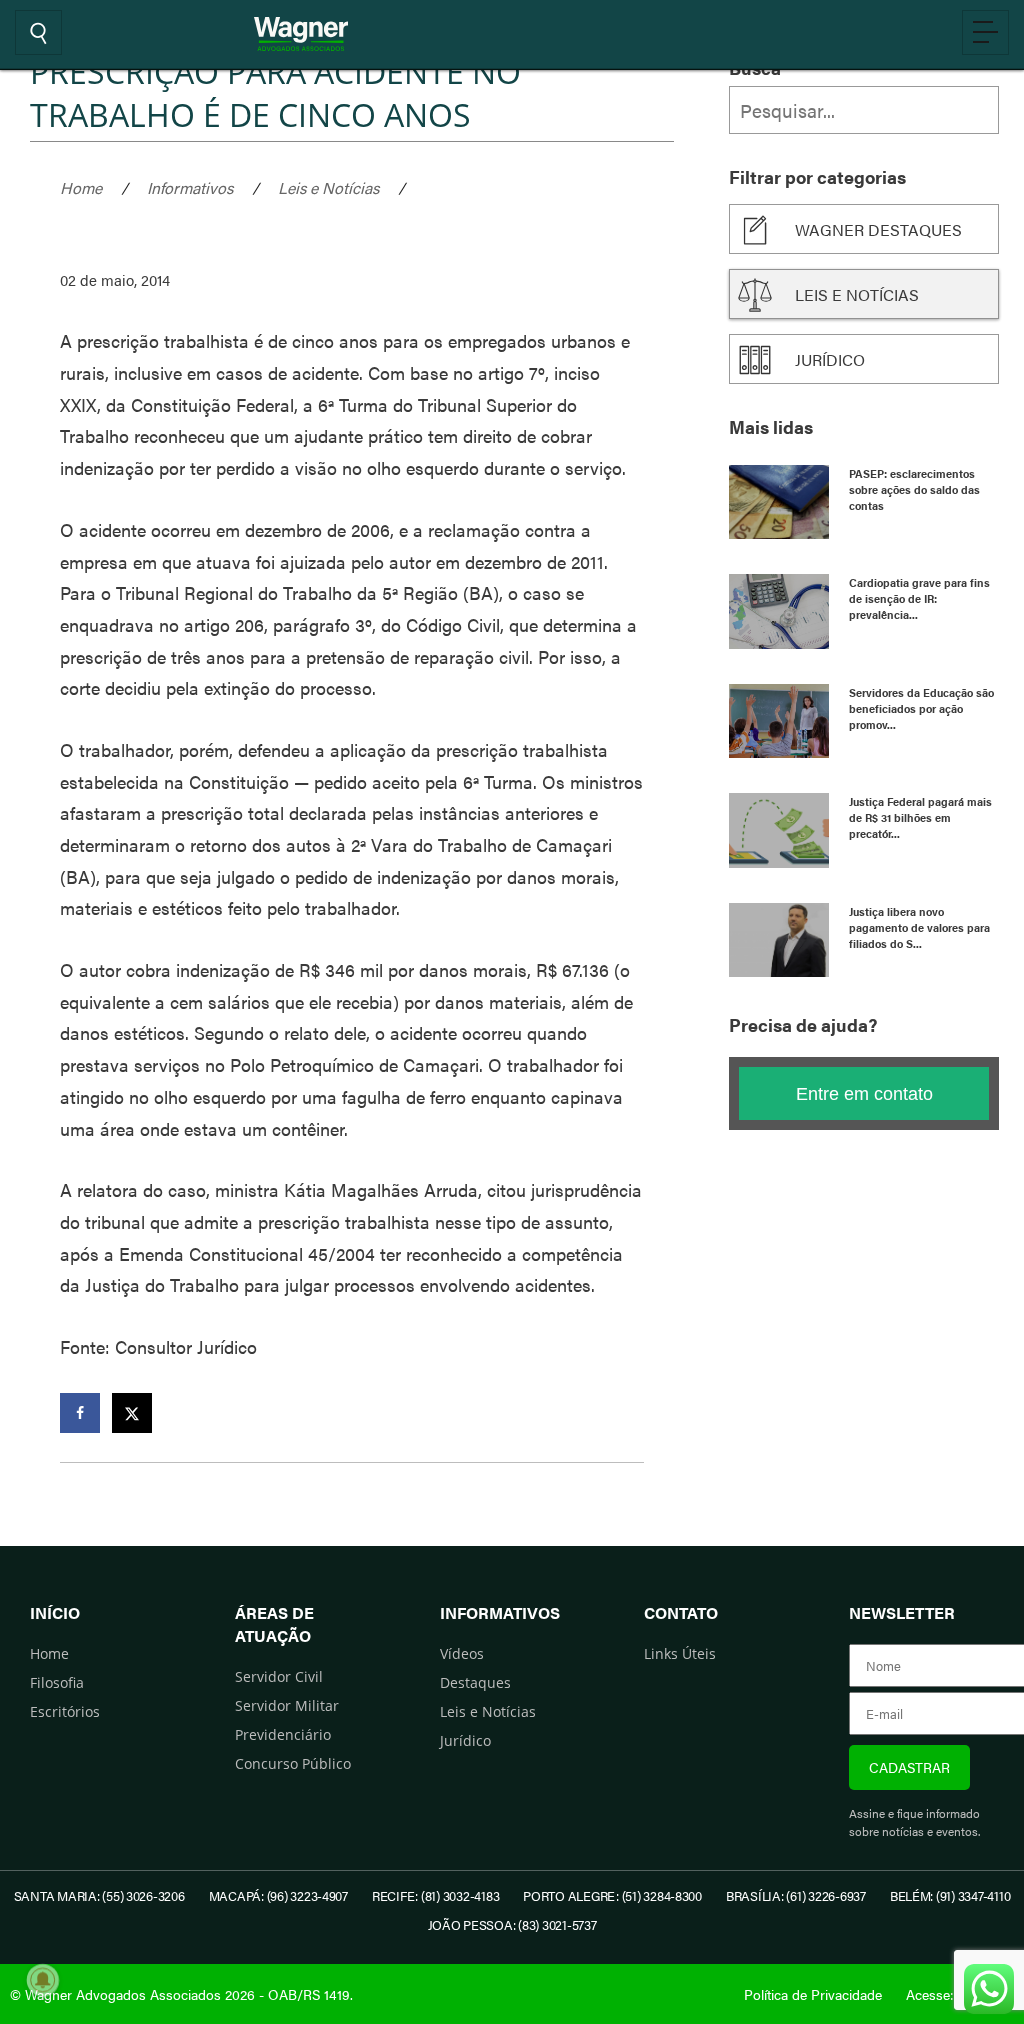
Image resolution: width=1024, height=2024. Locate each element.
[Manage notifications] (43, 1980)
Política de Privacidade (813, 1994)
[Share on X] (132, 1413)
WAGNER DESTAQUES (878, 229)
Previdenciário (283, 1734)
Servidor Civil (279, 1676)
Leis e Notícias (328, 187)
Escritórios (65, 1711)
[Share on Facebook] (80, 1413)
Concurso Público (293, 1763)
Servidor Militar (287, 1705)
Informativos (190, 187)
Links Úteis (680, 1653)
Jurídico (830, 359)
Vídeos (462, 1653)
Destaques (475, 1682)
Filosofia (57, 1682)
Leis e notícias (857, 294)
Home (81, 187)
